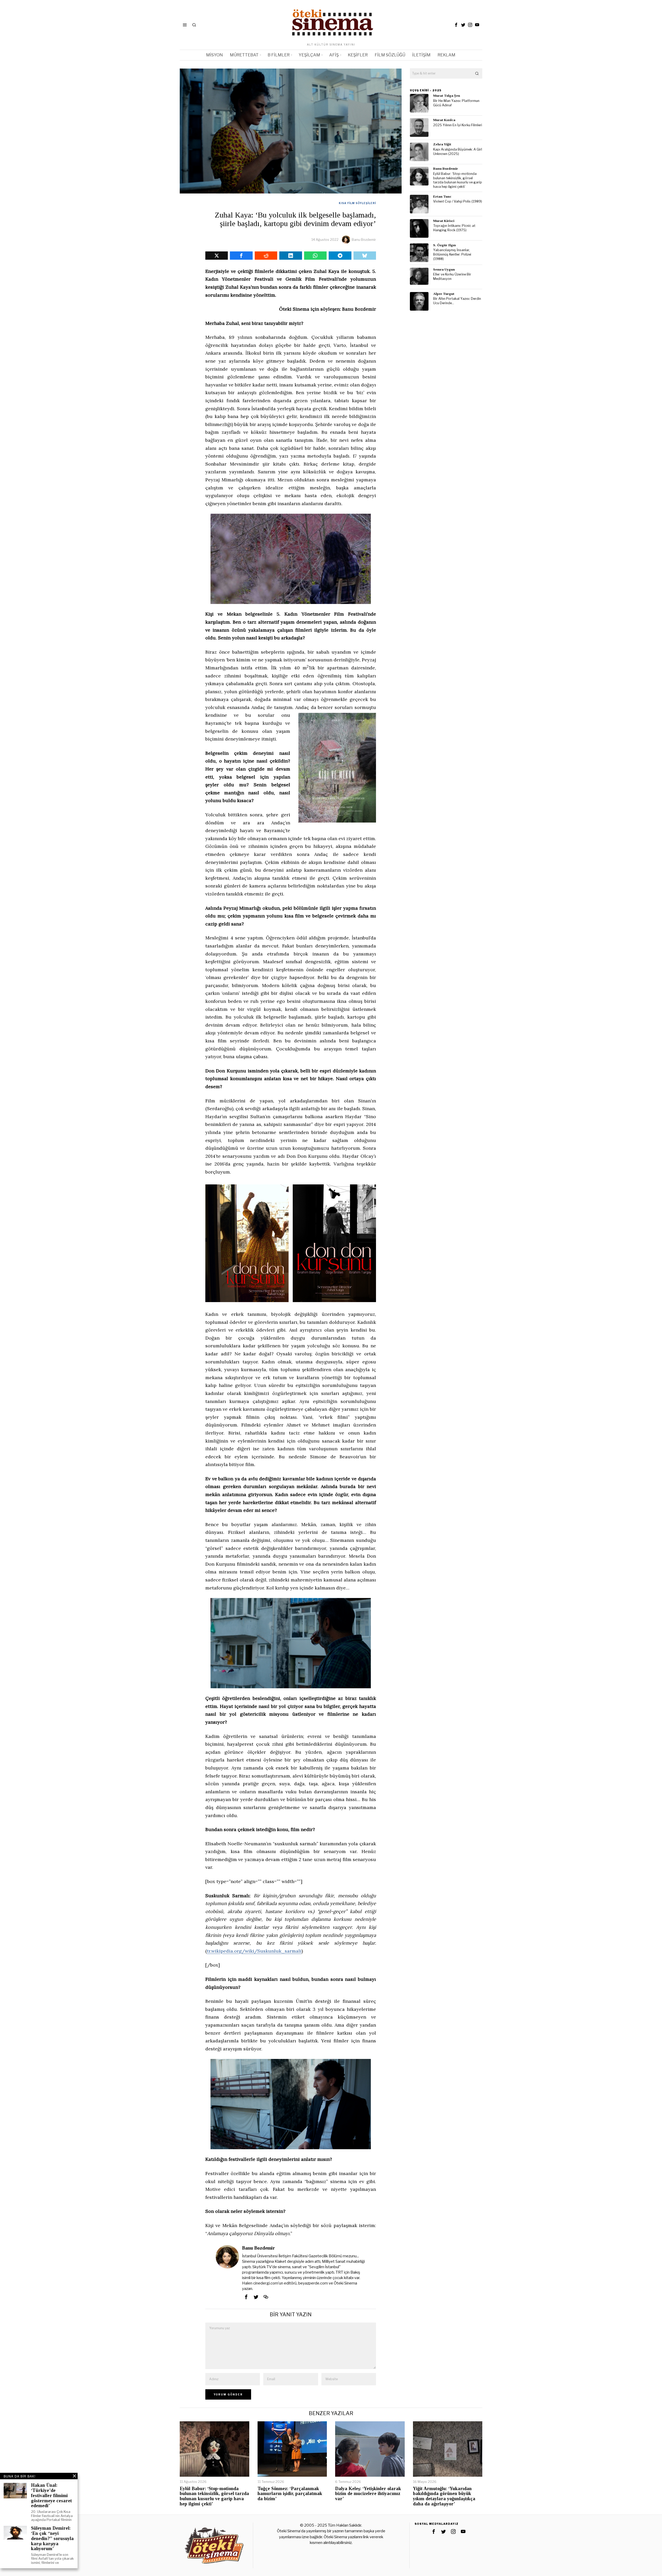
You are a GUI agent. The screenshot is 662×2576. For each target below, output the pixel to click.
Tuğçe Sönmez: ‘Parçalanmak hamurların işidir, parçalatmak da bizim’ (290, 2494)
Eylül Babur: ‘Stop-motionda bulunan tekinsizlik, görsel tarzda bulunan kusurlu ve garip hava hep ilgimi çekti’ (458, 180)
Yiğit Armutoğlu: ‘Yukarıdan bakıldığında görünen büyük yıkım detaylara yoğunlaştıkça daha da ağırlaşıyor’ (444, 2496)
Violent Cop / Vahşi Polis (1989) (458, 201)
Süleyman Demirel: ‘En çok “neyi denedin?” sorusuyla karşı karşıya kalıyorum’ (52, 2538)
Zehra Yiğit (442, 144)
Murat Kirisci (444, 221)
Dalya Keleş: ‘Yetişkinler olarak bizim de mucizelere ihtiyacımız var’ (368, 2494)
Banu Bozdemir (364, 240)
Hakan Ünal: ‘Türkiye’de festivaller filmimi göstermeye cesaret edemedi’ (51, 2496)
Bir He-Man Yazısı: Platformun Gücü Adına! (456, 103)
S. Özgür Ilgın (445, 245)
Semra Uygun (444, 269)
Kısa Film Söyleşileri (357, 203)
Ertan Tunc (442, 196)
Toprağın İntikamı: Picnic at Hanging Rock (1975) (454, 228)
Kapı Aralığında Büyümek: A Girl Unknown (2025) (458, 152)
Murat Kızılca (444, 120)
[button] (477, 73)
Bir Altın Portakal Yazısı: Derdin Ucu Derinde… (457, 301)
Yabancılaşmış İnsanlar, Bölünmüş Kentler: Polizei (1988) (452, 254)
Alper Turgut (444, 294)
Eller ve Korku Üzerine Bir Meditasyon (452, 277)
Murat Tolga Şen (447, 96)
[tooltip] (456, 25)
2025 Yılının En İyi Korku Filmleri (458, 125)
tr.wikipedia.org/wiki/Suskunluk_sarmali (254, 1951)
